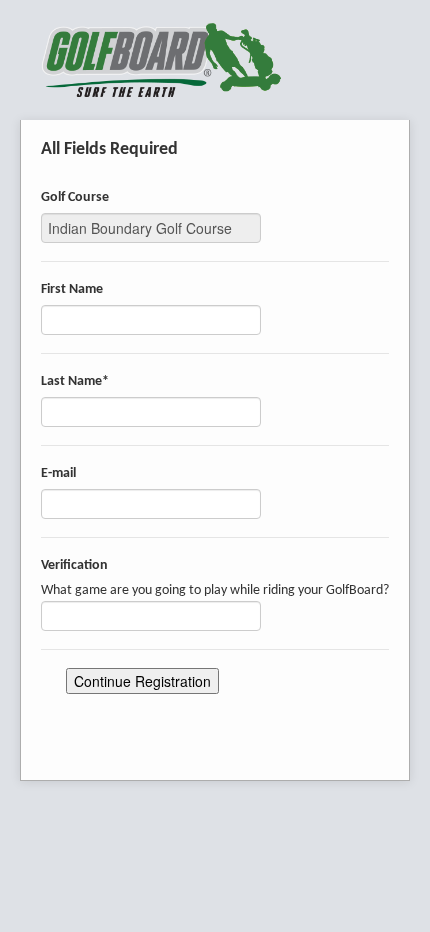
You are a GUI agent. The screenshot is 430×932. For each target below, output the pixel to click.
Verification (74, 565)
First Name (72, 289)
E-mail (58, 473)
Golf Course (75, 197)
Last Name (75, 381)
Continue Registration (142, 681)
